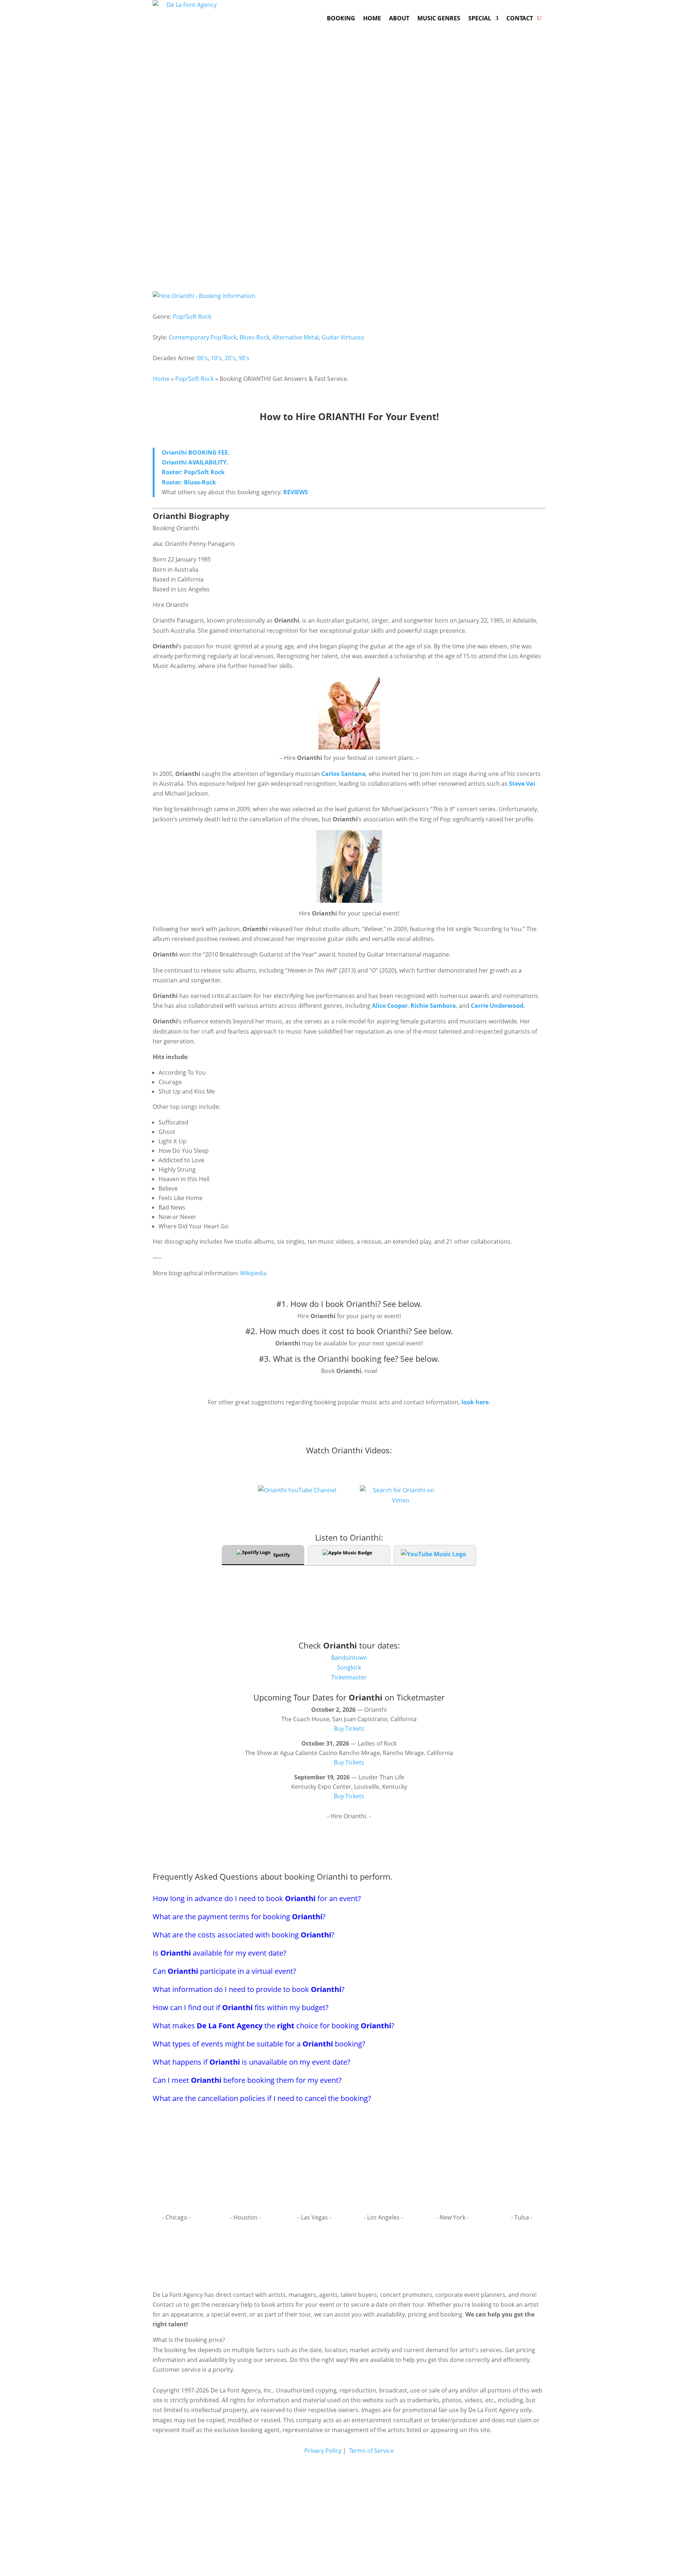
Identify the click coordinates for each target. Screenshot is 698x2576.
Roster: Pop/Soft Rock (193, 472)
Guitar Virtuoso (343, 337)
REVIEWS (296, 492)
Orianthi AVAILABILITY (194, 462)
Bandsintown (349, 1658)
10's (216, 358)
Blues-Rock (254, 337)
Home (372, 18)
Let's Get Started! (471, 220)
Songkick (349, 1667)
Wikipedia (253, 1273)
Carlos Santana (344, 774)
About (399, 18)
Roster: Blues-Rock (189, 482)
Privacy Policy (323, 2451)
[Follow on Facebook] (334, 2256)
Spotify (282, 1555)
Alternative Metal (296, 337)
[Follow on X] (364, 2256)
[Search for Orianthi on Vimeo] (401, 1500)
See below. (402, 1304)
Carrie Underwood (497, 1006)
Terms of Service (371, 2451)
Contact (520, 18)
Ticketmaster (349, 1677)
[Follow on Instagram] (349, 2256)
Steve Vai (522, 784)
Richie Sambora (433, 1006)
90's (244, 358)
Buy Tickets (349, 1728)
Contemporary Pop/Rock (203, 337)
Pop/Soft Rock (192, 317)
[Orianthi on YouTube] (297, 1490)
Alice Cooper (390, 1006)
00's (202, 358)
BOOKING (341, 18)
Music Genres (439, 18)
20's (230, 358)
